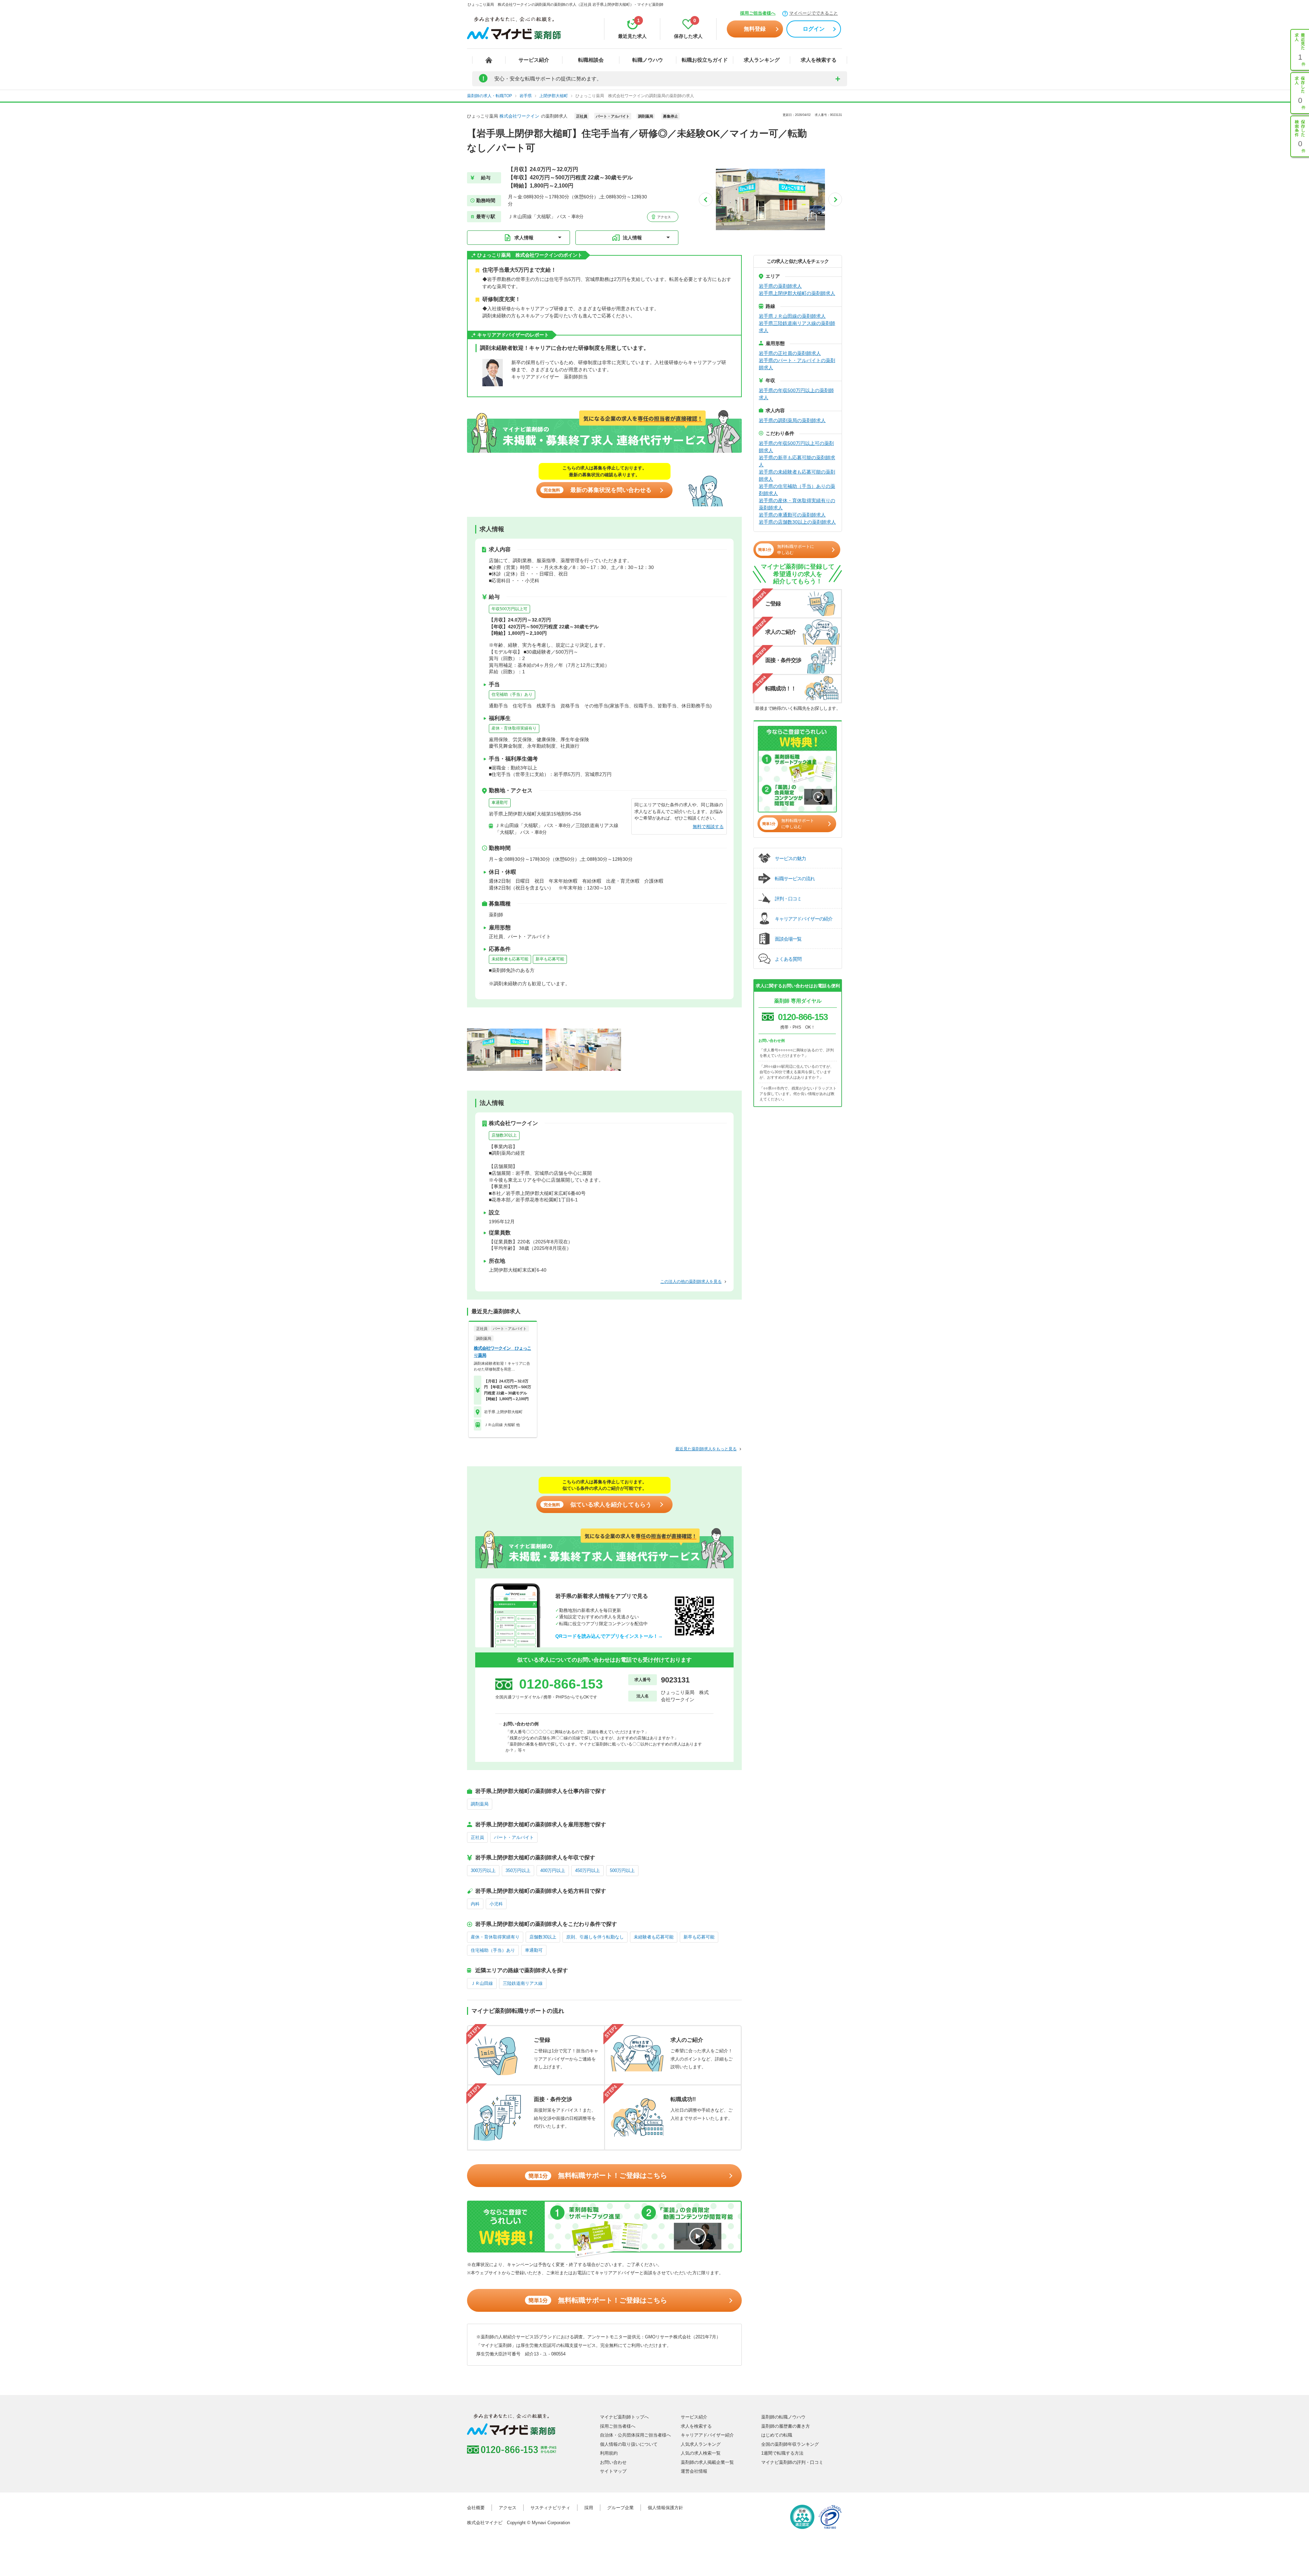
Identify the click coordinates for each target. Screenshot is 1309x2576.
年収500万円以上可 (509, 609)
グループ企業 (620, 2508)
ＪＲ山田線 (482, 1983)
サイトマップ (613, 2471)
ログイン (814, 29)
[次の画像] (835, 199)
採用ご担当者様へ (758, 13)
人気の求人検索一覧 (701, 2453)
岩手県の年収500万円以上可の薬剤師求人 (796, 447)
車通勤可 (500, 803)
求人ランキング (762, 60)
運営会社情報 (694, 2471)
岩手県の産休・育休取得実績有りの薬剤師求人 (797, 504)
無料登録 (755, 29)
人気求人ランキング (701, 2444)
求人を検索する (819, 60)
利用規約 (609, 2453)
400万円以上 (553, 1870)
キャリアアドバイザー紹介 (707, 2435)
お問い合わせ (613, 2462)
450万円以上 (588, 1870)
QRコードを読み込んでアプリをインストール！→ (609, 1636)
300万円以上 (483, 1870)
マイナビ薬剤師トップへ (624, 2417)
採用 (589, 2508)
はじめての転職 (777, 2435)
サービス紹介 (534, 60)
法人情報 (632, 238)
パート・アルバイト (514, 1837)
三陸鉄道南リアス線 (523, 1983)
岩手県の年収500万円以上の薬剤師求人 (796, 394)
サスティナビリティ (550, 2508)
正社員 (477, 1837)
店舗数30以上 (504, 1135)
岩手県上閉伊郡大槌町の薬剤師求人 (797, 293)
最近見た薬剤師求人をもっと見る (706, 1449)
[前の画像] (706, 199)
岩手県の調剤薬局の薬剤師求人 (792, 420)
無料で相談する (708, 827)
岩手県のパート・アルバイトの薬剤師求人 (797, 364)
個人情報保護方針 (665, 2508)
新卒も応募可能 (550, 959)
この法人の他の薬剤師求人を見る (691, 1282)
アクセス (664, 217)
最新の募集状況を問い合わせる (598, 490)
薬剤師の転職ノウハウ (783, 2417)
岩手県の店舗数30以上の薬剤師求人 (797, 522)
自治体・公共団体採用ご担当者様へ (635, 2435)
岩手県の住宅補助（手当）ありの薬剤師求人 (797, 490)
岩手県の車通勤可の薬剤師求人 (792, 515)
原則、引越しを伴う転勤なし (595, 1937)
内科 (475, 1904)
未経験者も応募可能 (510, 959)
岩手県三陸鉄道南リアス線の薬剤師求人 (797, 327)
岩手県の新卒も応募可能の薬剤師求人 (797, 461)
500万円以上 (622, 1870)
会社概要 (476, 2508)
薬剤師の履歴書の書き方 (786, 2426)
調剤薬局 (480, 1804)
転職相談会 (591, 60)
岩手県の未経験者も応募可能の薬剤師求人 (797, 475)
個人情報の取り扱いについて (629, 2444)
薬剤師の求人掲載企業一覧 (707, 2462)
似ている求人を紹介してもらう (598, 1505)
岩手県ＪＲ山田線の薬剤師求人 (792, 316)
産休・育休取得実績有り (514, 728)
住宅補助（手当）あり (512, 694)
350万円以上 (518, 1870)
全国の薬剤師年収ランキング (790, 2444)
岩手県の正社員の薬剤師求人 (790, 353)
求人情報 (524, 238)
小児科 (496, 1904)
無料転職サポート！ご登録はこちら (598, 2175)
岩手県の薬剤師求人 (780, 286)
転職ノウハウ (648, 60)
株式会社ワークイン (519, 116)
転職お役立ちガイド (705, 60)
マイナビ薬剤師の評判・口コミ (792, 2462)
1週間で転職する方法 (782, 2453)
